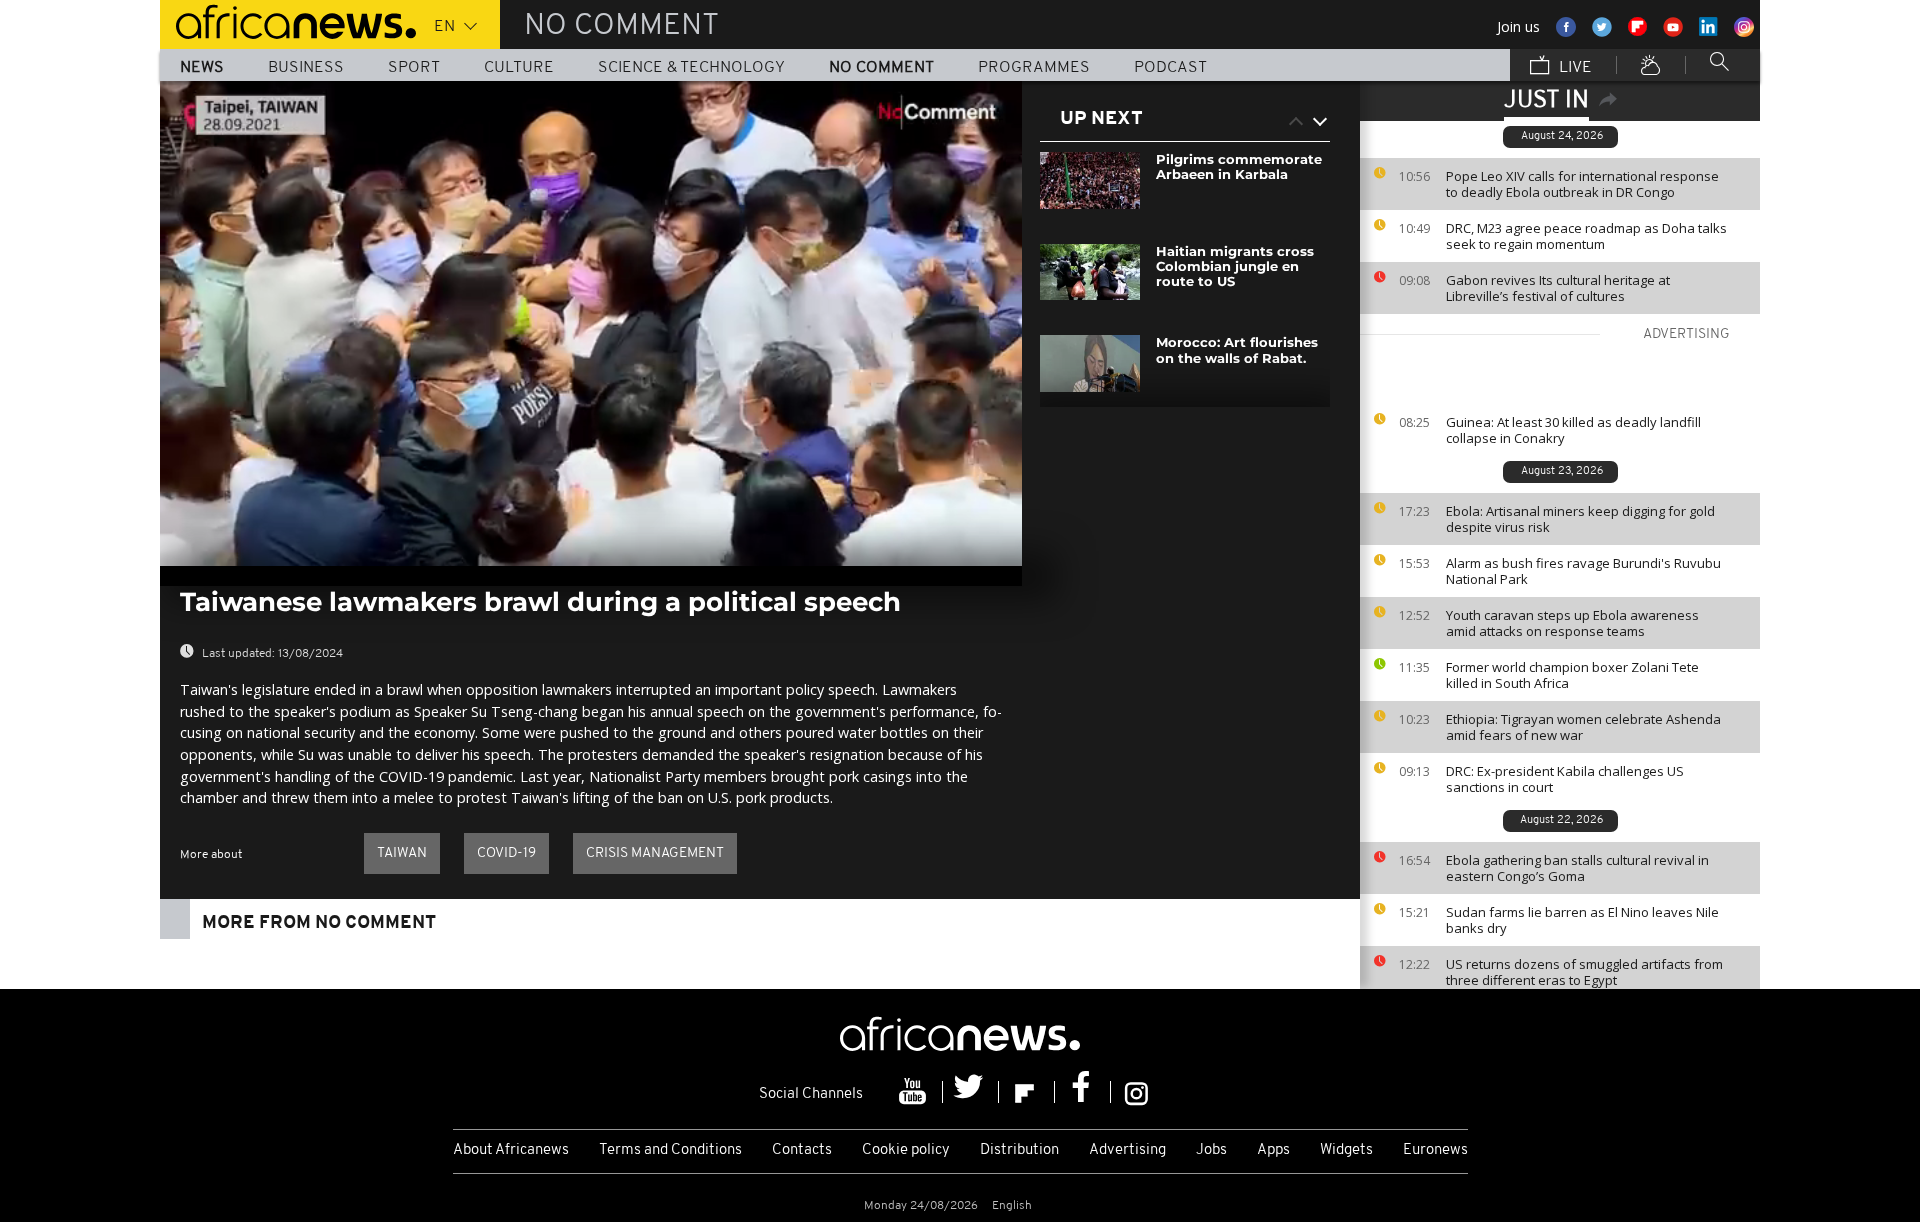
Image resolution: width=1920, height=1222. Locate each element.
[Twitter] (971, 1092)
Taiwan (402, 853)
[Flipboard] (1027, 1092)
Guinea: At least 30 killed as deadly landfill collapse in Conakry (1573, 430)
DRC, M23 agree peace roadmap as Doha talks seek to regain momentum (1586, 236)
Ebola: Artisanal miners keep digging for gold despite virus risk (1580, 519)
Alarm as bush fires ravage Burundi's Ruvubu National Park (1583, 571)
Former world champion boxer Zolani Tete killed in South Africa (1572, 675)
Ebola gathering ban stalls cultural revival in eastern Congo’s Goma (1577, 868)
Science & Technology (691, 68)
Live (1573, 68)
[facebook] (1083, 1092)
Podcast (1170, 68)
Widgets (1346, 1150)
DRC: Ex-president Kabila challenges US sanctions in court (1565, 779)
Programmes (1034, 68)
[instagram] (1136, 1092)
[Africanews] (288, 20)
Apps (1273, 1150)
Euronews (1435, 1150)
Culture (519, 68)
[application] (591, 323)
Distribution (1019, 1150)
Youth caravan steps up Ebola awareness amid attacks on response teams (1572, 623)
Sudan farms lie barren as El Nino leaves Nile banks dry (1582, 920)
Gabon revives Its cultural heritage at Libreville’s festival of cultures (1558, 288)
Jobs (1211, 1150)
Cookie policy (906, 1150)
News (202, 68)
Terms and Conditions (670, 1150)
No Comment (881, 68)
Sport (414, 68)
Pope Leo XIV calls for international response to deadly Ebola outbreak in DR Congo (1582, 184)
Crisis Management (655, 853)
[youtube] (915, 1092)
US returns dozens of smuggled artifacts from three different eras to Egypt (1584, 972)
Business (306, 68)
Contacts (802, 1150)
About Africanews (511, 1150)
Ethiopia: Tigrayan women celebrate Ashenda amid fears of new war (1583, 727)
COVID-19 (506, 853)
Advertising (1127, 1150)
